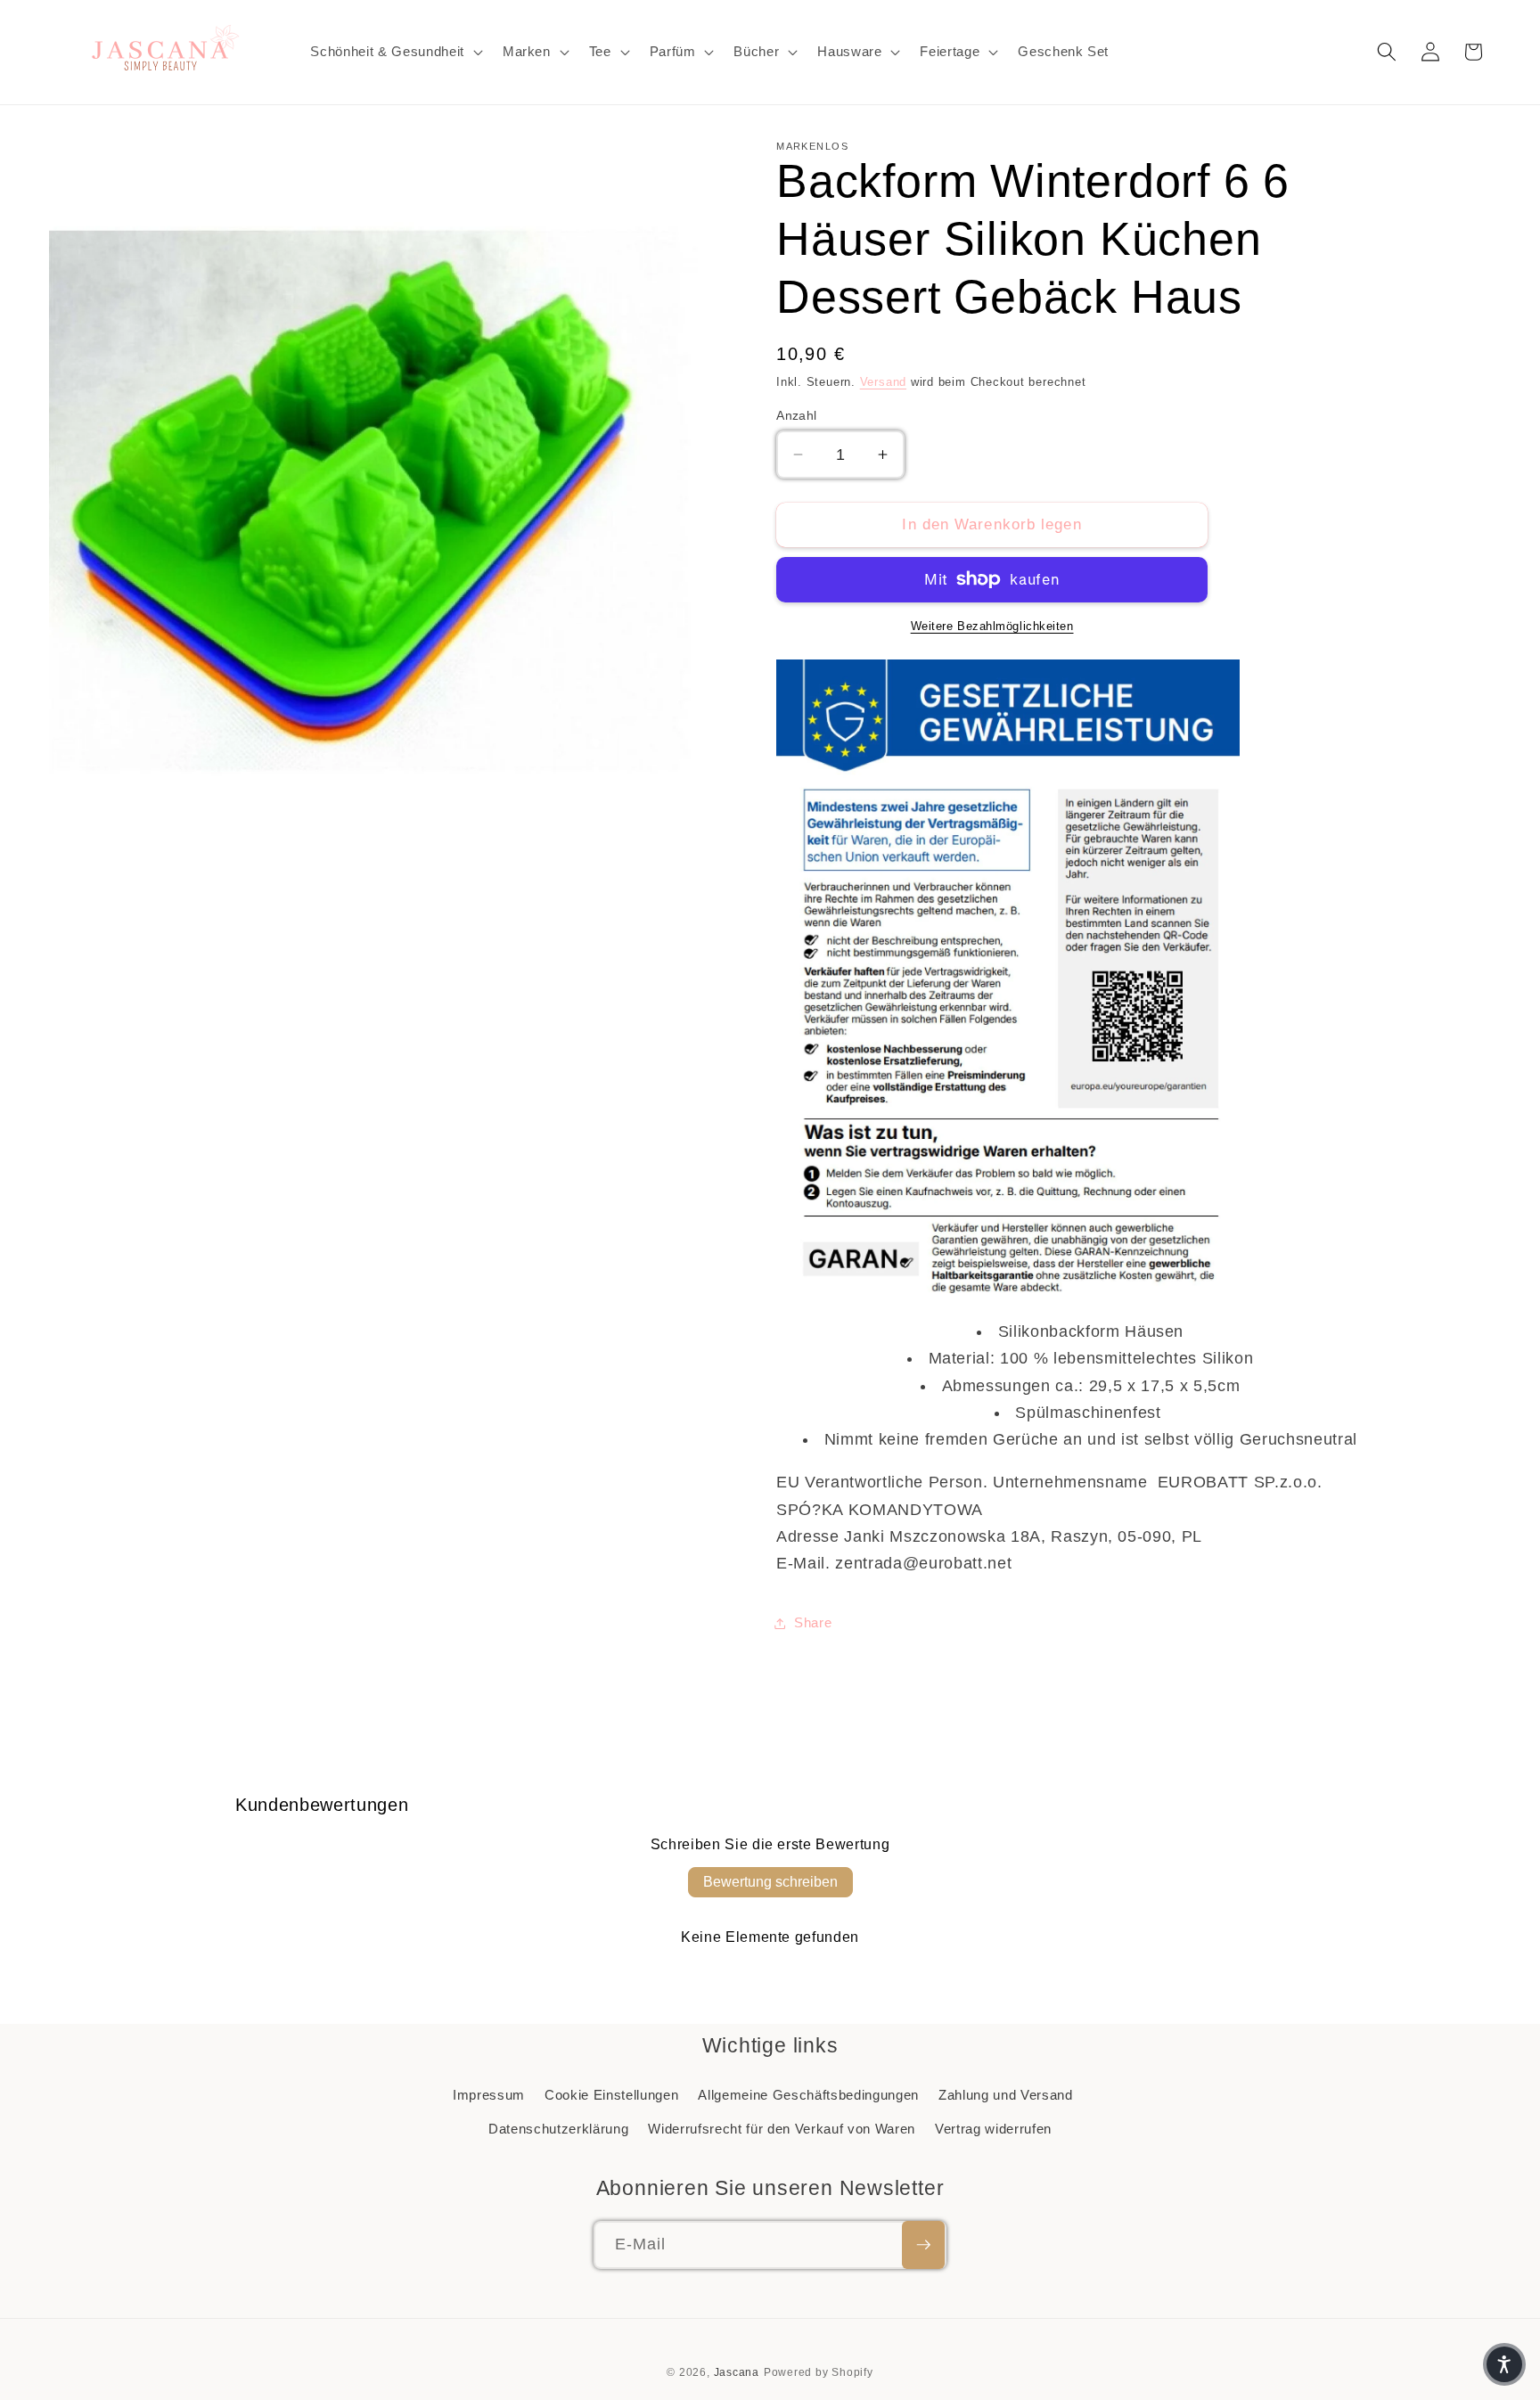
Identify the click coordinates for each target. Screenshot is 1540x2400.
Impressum (489, 2095)
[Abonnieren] (923, 2245)
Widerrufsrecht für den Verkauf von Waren (781, 2129)
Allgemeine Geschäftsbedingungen (808, 2095)
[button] (394, 52)
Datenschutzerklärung (558, 2129)
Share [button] (813, 1622)
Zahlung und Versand (1006, 2095)
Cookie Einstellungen (611, 2095)
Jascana (737, 2372)
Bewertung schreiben (770, 1882)
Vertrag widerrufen (993, 2129)
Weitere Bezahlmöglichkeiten (992, 626)
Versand (883, 382)
